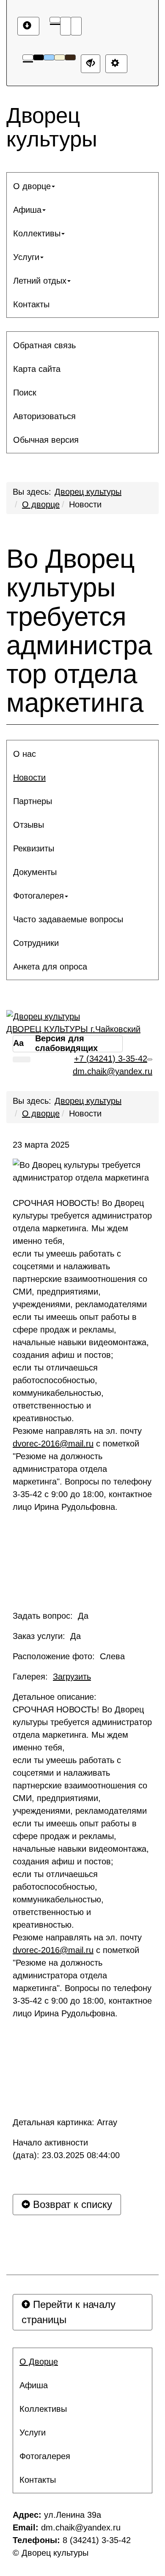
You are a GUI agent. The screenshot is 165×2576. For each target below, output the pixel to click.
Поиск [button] (25, 393)
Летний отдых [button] (40, 281)
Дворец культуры (88, 492)
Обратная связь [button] (44, 345)
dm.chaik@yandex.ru (113, 1071)
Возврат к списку (71, 2204)
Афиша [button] (27, 210)
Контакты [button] (31, 304)
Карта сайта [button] (37, 369)
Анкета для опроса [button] (50, 967)
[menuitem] (82, 186)
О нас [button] (25, 754)
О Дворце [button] (39, 2362)
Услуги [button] (26, 257)
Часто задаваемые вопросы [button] (68, 919)
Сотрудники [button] (36, 943)
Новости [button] (29, 777)
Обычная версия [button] (46, 440)
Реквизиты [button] (34, 848)
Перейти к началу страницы (69, 2312)
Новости (85, 504)
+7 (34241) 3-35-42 (111, 1059)
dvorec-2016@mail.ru (53, 1444)
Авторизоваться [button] (44, 416)
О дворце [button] (32, 186)
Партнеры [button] (33, 801)
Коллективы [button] (37, 233)
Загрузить (72, 1677)
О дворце (41, 504)
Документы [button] (35, 872)
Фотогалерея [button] (38, 896)
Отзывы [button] (29, 825)
